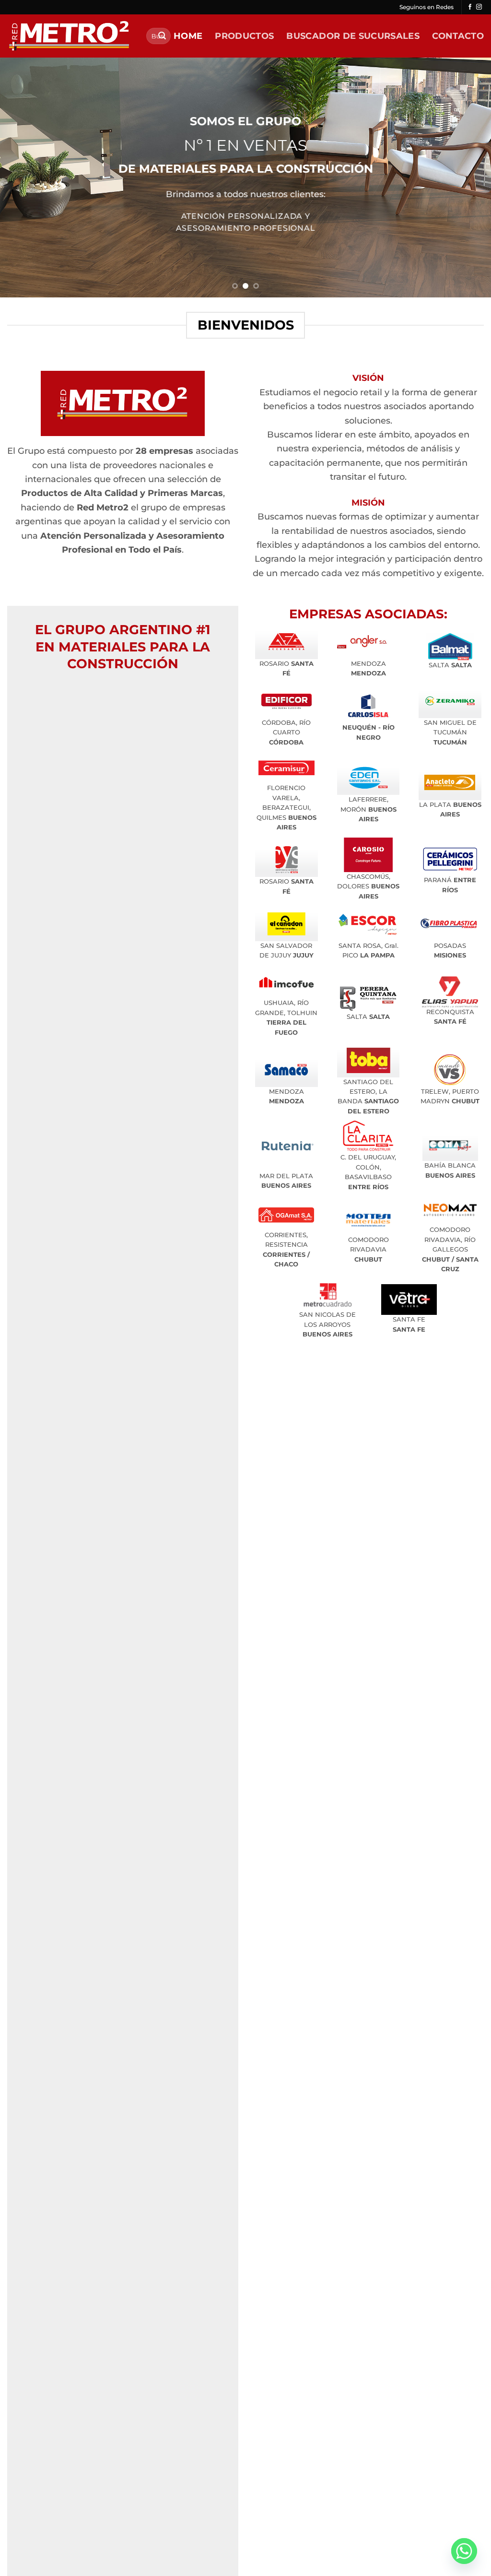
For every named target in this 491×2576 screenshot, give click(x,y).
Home (188, 36)
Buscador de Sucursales (353, 36)
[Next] (469, 177)
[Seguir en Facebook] (470, 7)
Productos (244, 36)
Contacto (458, 36)
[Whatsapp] (464, 2551)
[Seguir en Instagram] (479, 7)
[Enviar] (162, 36)
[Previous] (22, 177)
